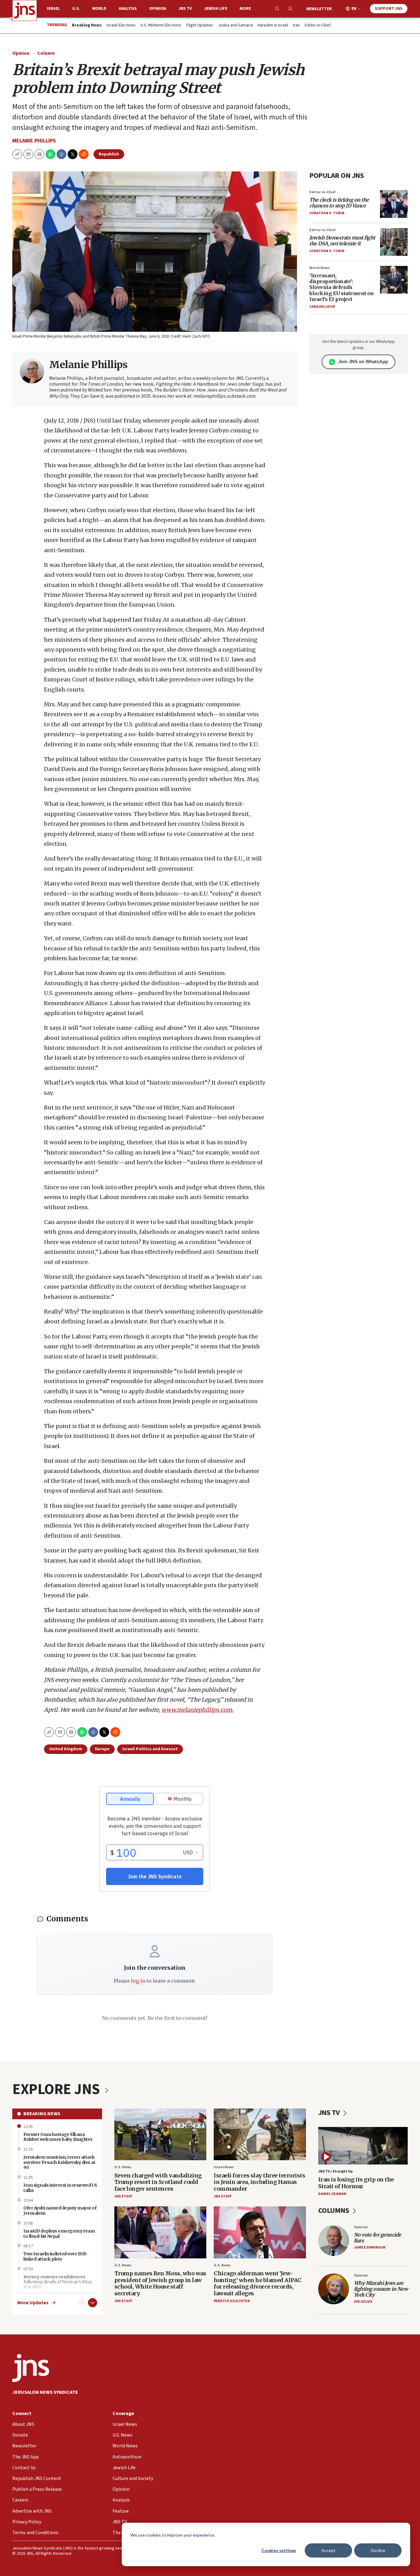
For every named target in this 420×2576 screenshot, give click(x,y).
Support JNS (389, 9)
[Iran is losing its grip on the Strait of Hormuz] (363, 2146)
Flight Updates (200, 26)
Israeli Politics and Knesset (150, 1749)
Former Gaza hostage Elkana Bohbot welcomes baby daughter (58, 2137)
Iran (296, 26)
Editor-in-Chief (318, 26)
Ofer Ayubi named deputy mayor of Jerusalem (60, 2211)
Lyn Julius (363, 2302)
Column (46, 53)
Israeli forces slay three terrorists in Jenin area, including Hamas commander (259, 2182)
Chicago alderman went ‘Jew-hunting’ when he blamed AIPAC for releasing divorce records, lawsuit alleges (258, 2283)
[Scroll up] (82, 2303)
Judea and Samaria (235, 26)
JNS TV (185, 9)
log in (138, 1981)
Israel (53, 9)
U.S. (76, 9)
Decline (378, 2550)
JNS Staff (123, 2196)
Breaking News (42, 2114)
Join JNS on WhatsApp (363, 361)
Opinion (158, 9)
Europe (102, 1749)
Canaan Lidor (322, 307)
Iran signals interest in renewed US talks (60, 2188)
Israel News (224, 2167)
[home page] (25, 10)
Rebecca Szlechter (232, 2301)
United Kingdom (66, 1749)
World (99, 9)
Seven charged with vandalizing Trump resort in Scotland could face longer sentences (158, 2182)
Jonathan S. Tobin (327, 213)
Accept (328, 2550)
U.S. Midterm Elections (161, 26)
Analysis (128, 9)
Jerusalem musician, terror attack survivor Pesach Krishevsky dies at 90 (59, 2162)
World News (319, 268)
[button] (39, 154)
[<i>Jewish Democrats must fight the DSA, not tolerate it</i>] (394, 242)
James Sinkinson (370, 2247)
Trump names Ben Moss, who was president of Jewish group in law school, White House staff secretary (160, 2283)
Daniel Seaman (332, 2194)
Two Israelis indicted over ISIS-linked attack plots (56, 2256)
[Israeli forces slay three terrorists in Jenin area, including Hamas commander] (260, 2135)
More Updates (33, 2303)
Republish (109, 154)
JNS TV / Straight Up (335, 2171)
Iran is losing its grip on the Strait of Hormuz (356, 2183)
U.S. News (123, 2167)
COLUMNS (334, 2211)
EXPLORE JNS (57, 2089)
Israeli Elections (121, 26)
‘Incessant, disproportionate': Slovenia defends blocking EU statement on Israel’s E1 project (341, 287)
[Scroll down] (93, 2303)
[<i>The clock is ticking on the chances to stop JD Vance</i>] (394, 204)
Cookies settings (279, 2550)
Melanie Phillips (34, 141)
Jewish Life (216, 9)
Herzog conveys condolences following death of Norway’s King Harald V (58, 2282)
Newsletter (319, 9)
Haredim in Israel (273, 26)
